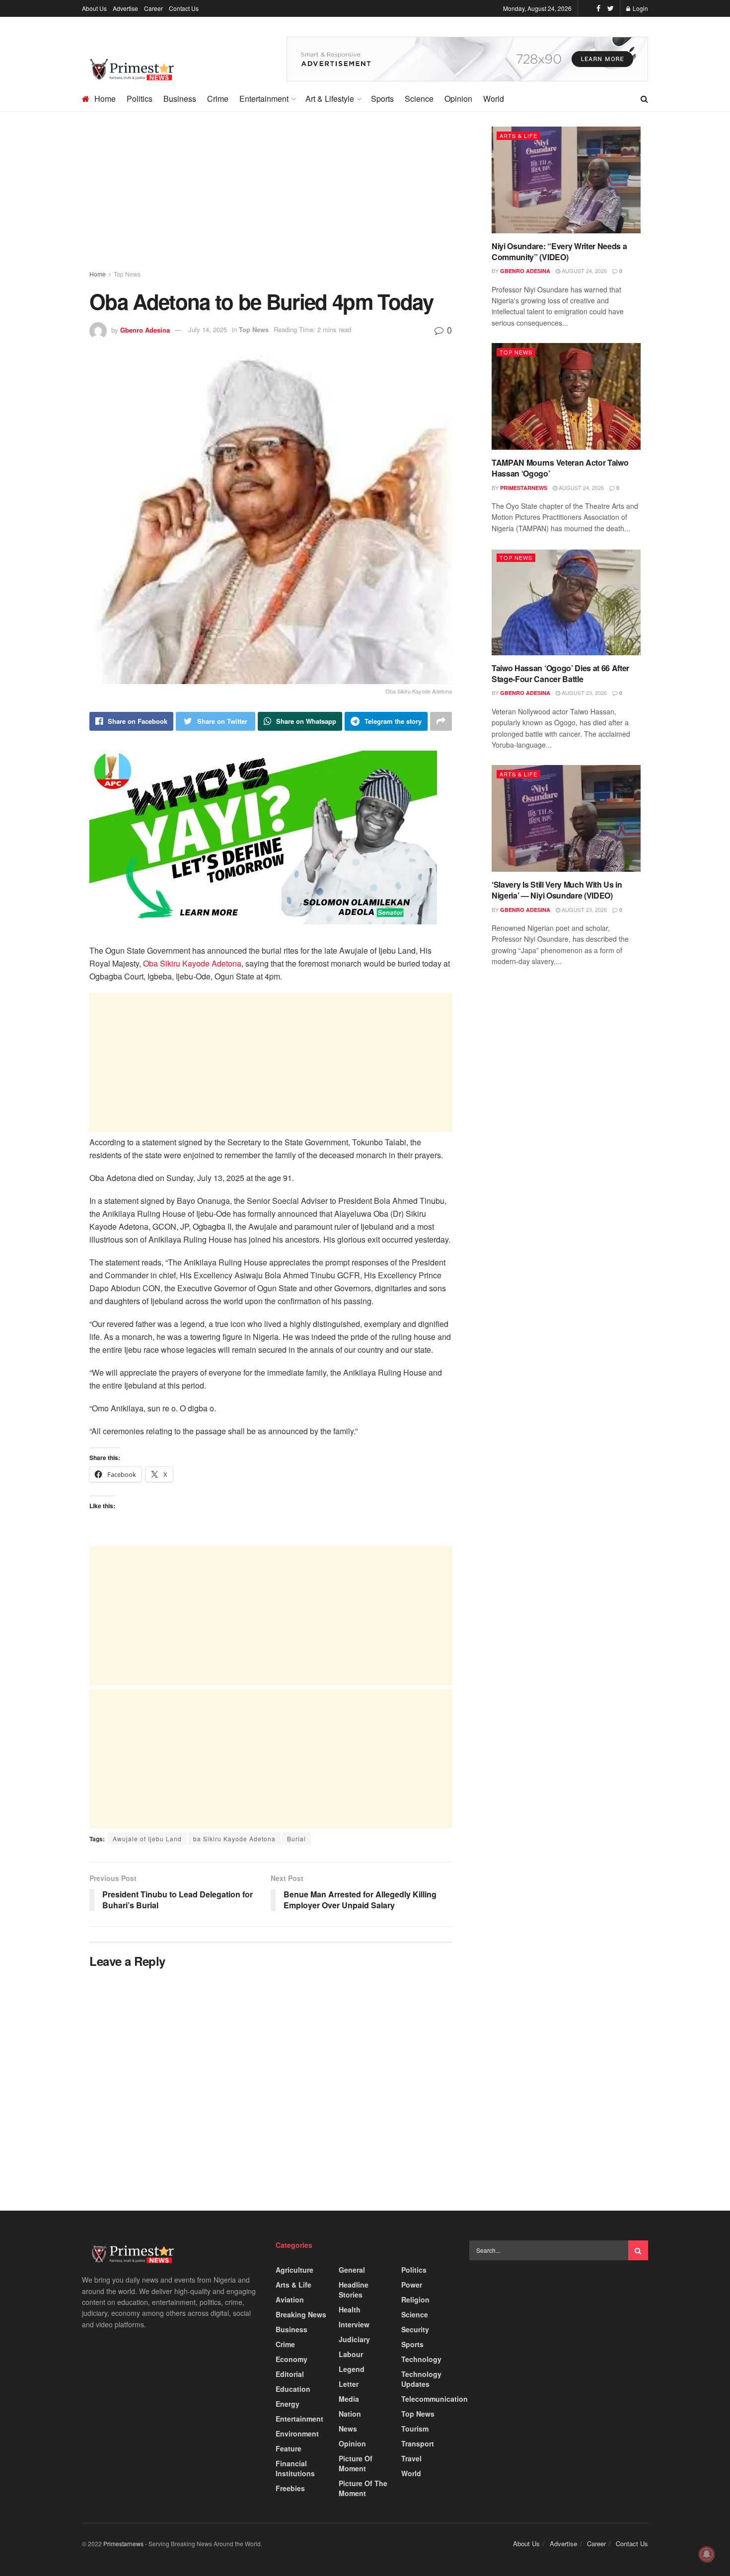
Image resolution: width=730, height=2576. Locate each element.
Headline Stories (354, 2290)
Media (349, 2399)
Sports (382, 99)
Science (419, 99)
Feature (289, 2448)
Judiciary (354, 2339)
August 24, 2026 (584, 271)
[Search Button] (638, 2250)
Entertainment (264, 99)
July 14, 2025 (208, 329)
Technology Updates (421, 2379)
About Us (94, 8)
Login (640, 8)
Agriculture (294, 2270)
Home (105, 99)
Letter (349, 2384)
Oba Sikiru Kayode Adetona (192, 963)
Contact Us (184, 8)
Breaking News (301, 2314)
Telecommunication (435, 2399)
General (352, 2270)
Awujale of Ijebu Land (147, 1839)
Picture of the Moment (363, 2488)
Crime (218, 99)
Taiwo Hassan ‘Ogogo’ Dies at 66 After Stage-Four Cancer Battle (560, 673)
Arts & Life (518, 136)
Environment (297, 2434)
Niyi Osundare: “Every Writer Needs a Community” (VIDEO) (559, 251)
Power (412, 2285)
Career (153, 8)
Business (180, 99)
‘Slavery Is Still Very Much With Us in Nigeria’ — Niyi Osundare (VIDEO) (557, 890)
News (348, 2429)
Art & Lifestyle (330, 99)
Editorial (290, 2374)
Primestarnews (524, 488)
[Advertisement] (271, 200)
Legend (352, 2369)
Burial (296, 1839)
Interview (354, 2324)
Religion (415, 2299)
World (494, 99)
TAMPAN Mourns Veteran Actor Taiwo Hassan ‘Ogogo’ (560, 468)
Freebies (290, 2488)
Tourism (415, 2429)
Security (415, 2329)
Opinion (458, 99)
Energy (288, 2404)
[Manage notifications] (707, 2554)
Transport (418, 2443)
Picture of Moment (356, 2463)
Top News (127, 274)
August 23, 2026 (584, 693)
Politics (140, 99)
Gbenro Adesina (145, 329)
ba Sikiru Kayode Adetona (234, 1839)
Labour (351, 2354)
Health (350, 2309)
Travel (411, 2458)
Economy (292, 2359)
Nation (350, 2414)
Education (293, 2389)
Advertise (125, 8)
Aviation (290, 2299)
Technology (421, 2359)
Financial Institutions (295, 2468)
